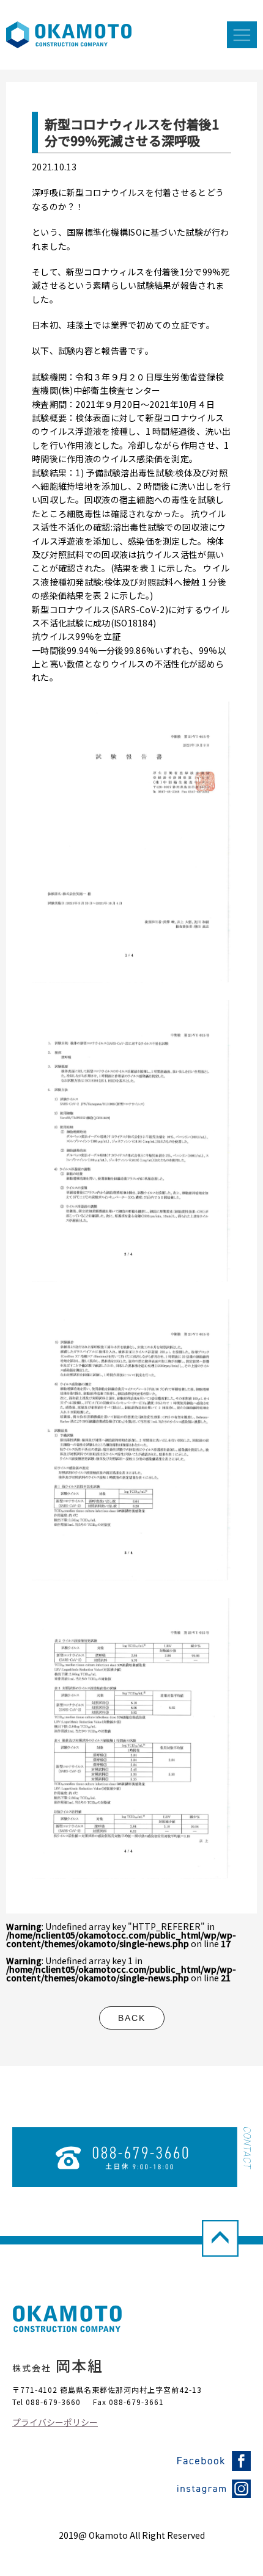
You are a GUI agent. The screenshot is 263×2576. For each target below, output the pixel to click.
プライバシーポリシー (55, 2422)
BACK (132, 2018)
